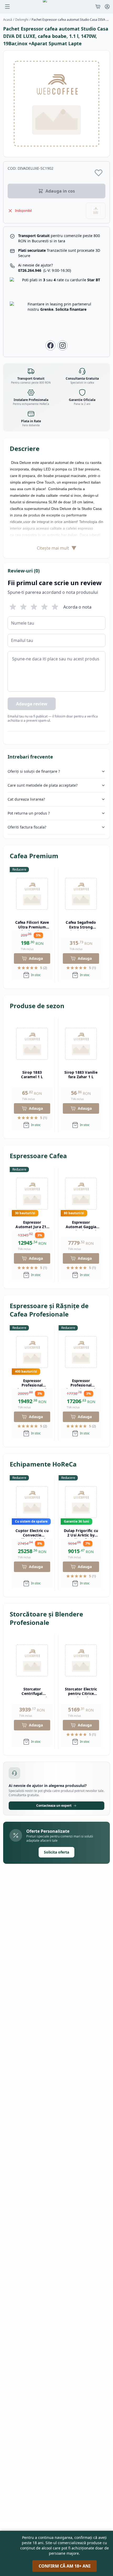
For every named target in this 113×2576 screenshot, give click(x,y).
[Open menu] (7, 7)
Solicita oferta (56, 1852)
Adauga (36, 958)
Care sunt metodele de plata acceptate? (43, 785)
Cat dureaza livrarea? (26, 799)
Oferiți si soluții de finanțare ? (34, 771)
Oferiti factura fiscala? (27, 827)
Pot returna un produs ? (29, 813)
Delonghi (22, 20)
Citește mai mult (57, 548)
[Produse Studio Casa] (96, 211)
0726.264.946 (45, 270)
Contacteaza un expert (54, 1806)
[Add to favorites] (99, 173)
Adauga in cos (60, 191)
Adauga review (32, 704)
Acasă (8, 20)
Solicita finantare (71, 309)
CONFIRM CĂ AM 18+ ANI (65, 2566)
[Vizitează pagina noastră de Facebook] (50, 345)
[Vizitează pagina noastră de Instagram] (63, 345)
